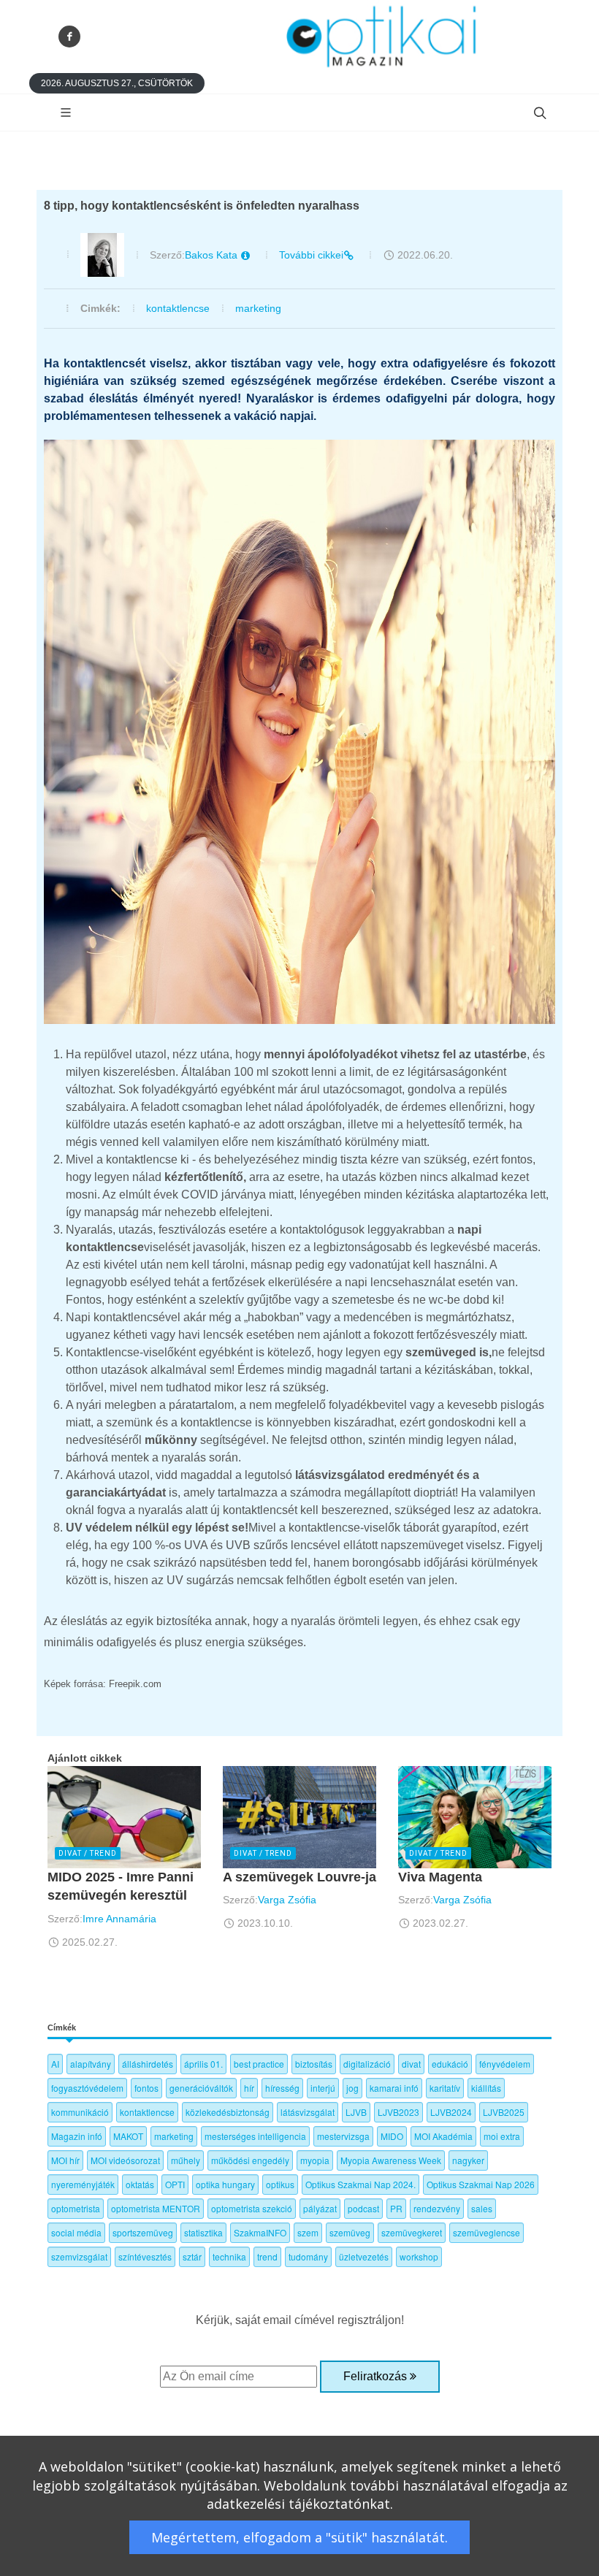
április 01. (203, 2064)
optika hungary (225, 2184)
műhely (186, 2160)
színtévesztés (145, 2256)
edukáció (450, 2064)
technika (229, 2256)
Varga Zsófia (287, 1900)
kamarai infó (394, 2088)
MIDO (392, 2136)
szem (308, 2232)
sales (482, 2208)
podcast (363, 2208)
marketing (258, 308)
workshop (419, 2256)
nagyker (468, 2160)
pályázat (320, 2208)
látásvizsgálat (308, 2112)
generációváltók (201, 2088)
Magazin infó (77, 2136)
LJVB (356, 2112)
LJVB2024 (451, 2112)
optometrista (76, 2208)
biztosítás (314, 2064)
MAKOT (128, 2136)
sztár (192, 2256)
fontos (146, 2088)
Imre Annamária (119, 1919)
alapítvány (91, 2064)
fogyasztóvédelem (87, 2088)
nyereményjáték (83, 2184)
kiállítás (486, 2088)
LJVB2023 (398, 2112)
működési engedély (250, 2160)
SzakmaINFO (260, 2232)
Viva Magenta (440, 1877)
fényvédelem (505, 2064)
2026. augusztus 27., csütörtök (117, 83)
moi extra (502, 2136)
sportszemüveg (143, 2232)
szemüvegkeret (412, 2232)
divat (411, 2064)
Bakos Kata (213, 255)
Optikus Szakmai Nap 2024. (360, 2184)
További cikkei (311, 255)
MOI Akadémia (443, 2136)
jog (352, 2088)
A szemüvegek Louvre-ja (299, 1877)
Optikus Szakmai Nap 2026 (481, 2184)
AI (55, 2064)
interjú (323, 2088)
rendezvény (437, 2208)
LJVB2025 (504, 2112)
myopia (315, 2160)
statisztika (203, 2232)
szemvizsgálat (79, 2256)
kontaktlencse (178, 308)
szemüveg (350, 2232)
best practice (259, 2064)
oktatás (140, 2184)
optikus (280, 2184)
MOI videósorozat (125, 2160)
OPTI (175, 2184)
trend (267, 2256)
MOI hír (65, 2160)
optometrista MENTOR (156, 2208)
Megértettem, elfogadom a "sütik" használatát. (299, 2537)
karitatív (445, 2088)
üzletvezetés (364, 2256)
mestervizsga (343, 2136)
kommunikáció (80, 2112)
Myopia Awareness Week (391, 2160)
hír (249, 2088)
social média (76, 2232)
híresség (282, 2088)
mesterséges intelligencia (255, 2136)
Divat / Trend (88, 1853)
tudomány (308, 2256)
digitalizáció (367, 2064)
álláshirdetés (148, 2064)
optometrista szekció (252, 2208)
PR (396, 2208)
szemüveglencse (487, 2232)
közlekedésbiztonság (228, 2112)
